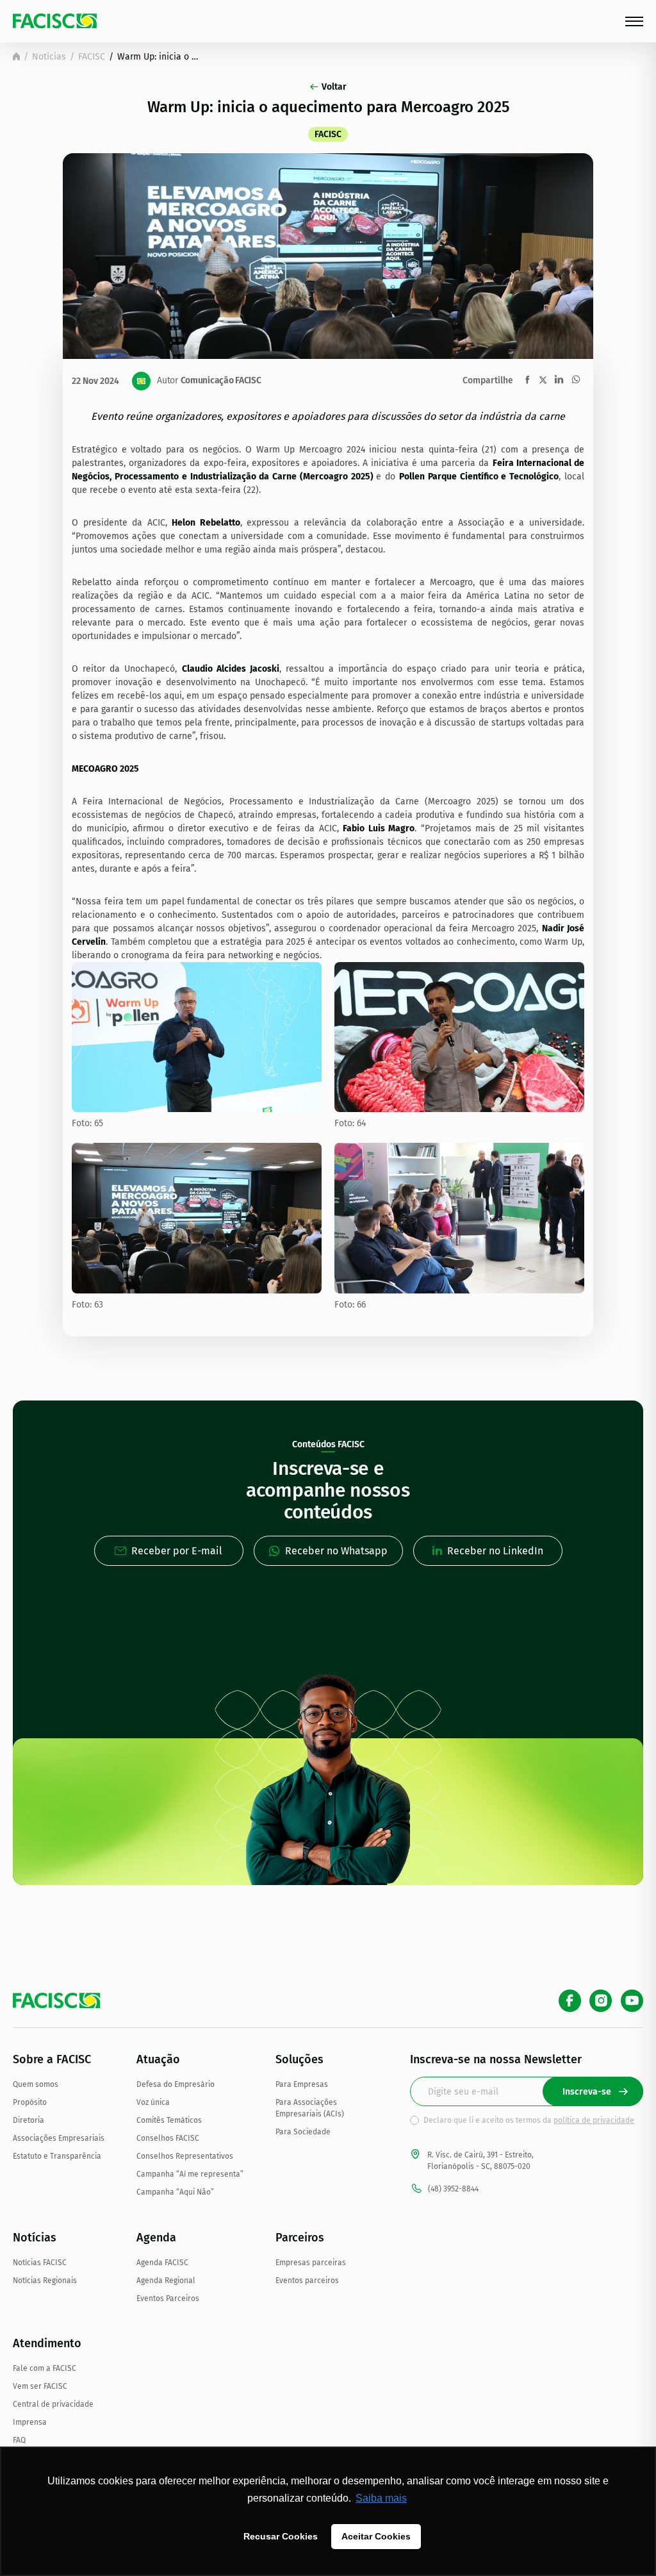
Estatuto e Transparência (57, 2156)
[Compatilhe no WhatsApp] (576, 379)
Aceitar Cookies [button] (376, 2536)
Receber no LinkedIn (495, 1551)
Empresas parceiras (311, 2263)
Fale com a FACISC (45, 2368)
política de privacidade (594, 2120)
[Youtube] (632, 2001)
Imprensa (30, 2422)
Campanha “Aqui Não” (175, 2192)
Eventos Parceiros (168, 2298)
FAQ (19, 2440)
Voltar (334, 87)
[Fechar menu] (634, 21)
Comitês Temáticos (169, 2120)
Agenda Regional (166, 2281)
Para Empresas (302, 2084)
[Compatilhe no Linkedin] (559, 379)
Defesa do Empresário (176, 2084)
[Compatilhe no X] (543, 380)
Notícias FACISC (40, 2263)
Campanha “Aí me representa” (190, 2174)
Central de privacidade (53, 2404)
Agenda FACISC (162, 2263)
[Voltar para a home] (16, 56)
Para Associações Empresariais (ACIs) (310, 2108)
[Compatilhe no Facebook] (528, 380)
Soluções (299, 2059)
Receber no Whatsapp (336, 1551)
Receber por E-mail (177, 1551)
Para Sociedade (303, 2132)
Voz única (153, 2102)
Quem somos (36, 2084)
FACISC (92, 57)
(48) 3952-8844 (453, 2189)
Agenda (156, 2238)
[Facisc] (55, 21)
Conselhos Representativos (185, 2156)
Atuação (158, 2059)
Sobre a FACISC (52, 2059)
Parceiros (300, 2238)
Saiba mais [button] (381, 2498)
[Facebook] (570, 2001)
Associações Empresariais (59, 2138)
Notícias (49, 57)
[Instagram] (601, 2001)
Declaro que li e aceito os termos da (529, 2120)
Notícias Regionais (45, 2281)
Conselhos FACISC (168, 2138)
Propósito (30, 2102)
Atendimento (47, 2343)
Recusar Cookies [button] (281, 2536)
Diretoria (29, 2120)
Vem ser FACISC (40, 2386)
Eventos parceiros (307, 2281)
